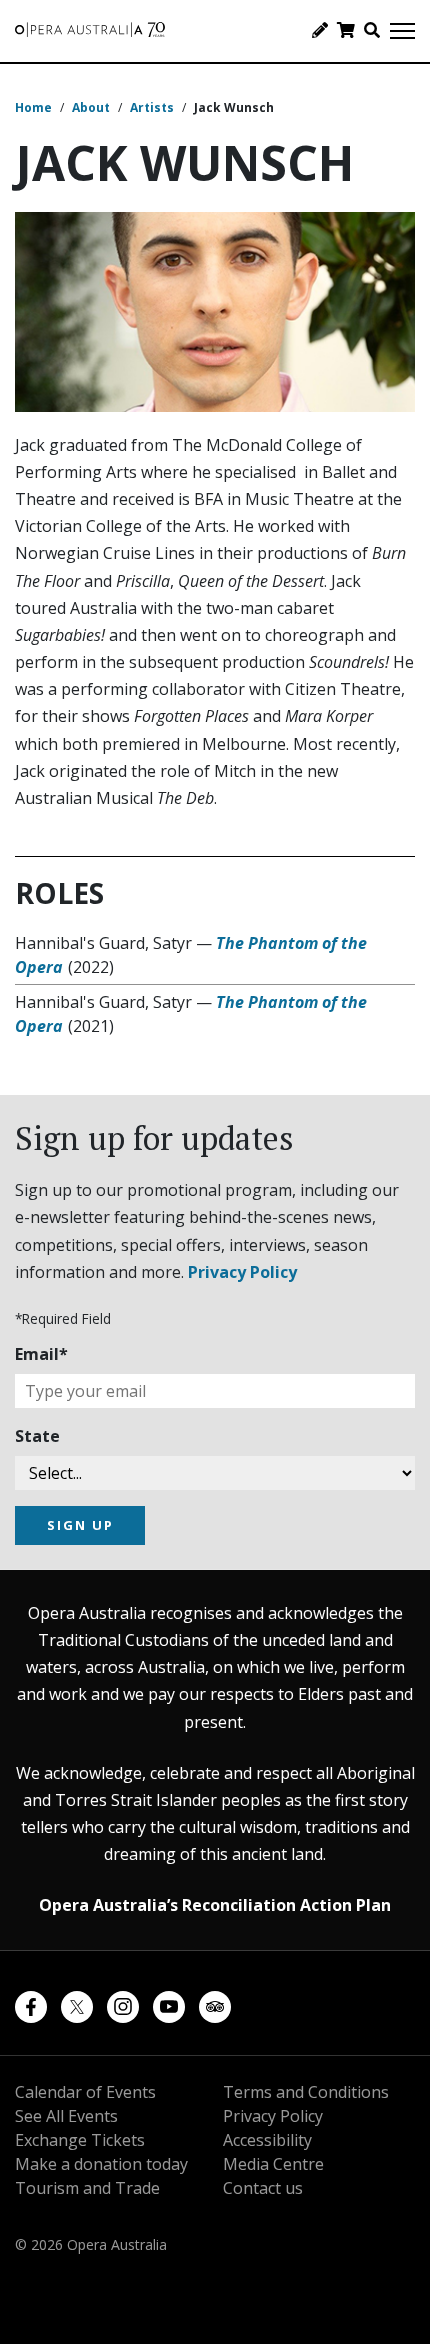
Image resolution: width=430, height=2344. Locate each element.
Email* (41, 1354)
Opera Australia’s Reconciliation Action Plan (215, 1905)
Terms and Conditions (306, 2092)
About (91, 107)
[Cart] (346, 30)
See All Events (66, 2116)
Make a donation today (101, 2164)
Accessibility (267, 2140)
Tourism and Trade (87, 2188)
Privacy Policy (242, 1272)
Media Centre (273, 2164)
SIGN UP (80, 1525)
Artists (152, 107)
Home (33, 107)
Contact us (263, 2188)
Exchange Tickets (80, 2140)
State (37, 1436)
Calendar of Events (85, 2092)
